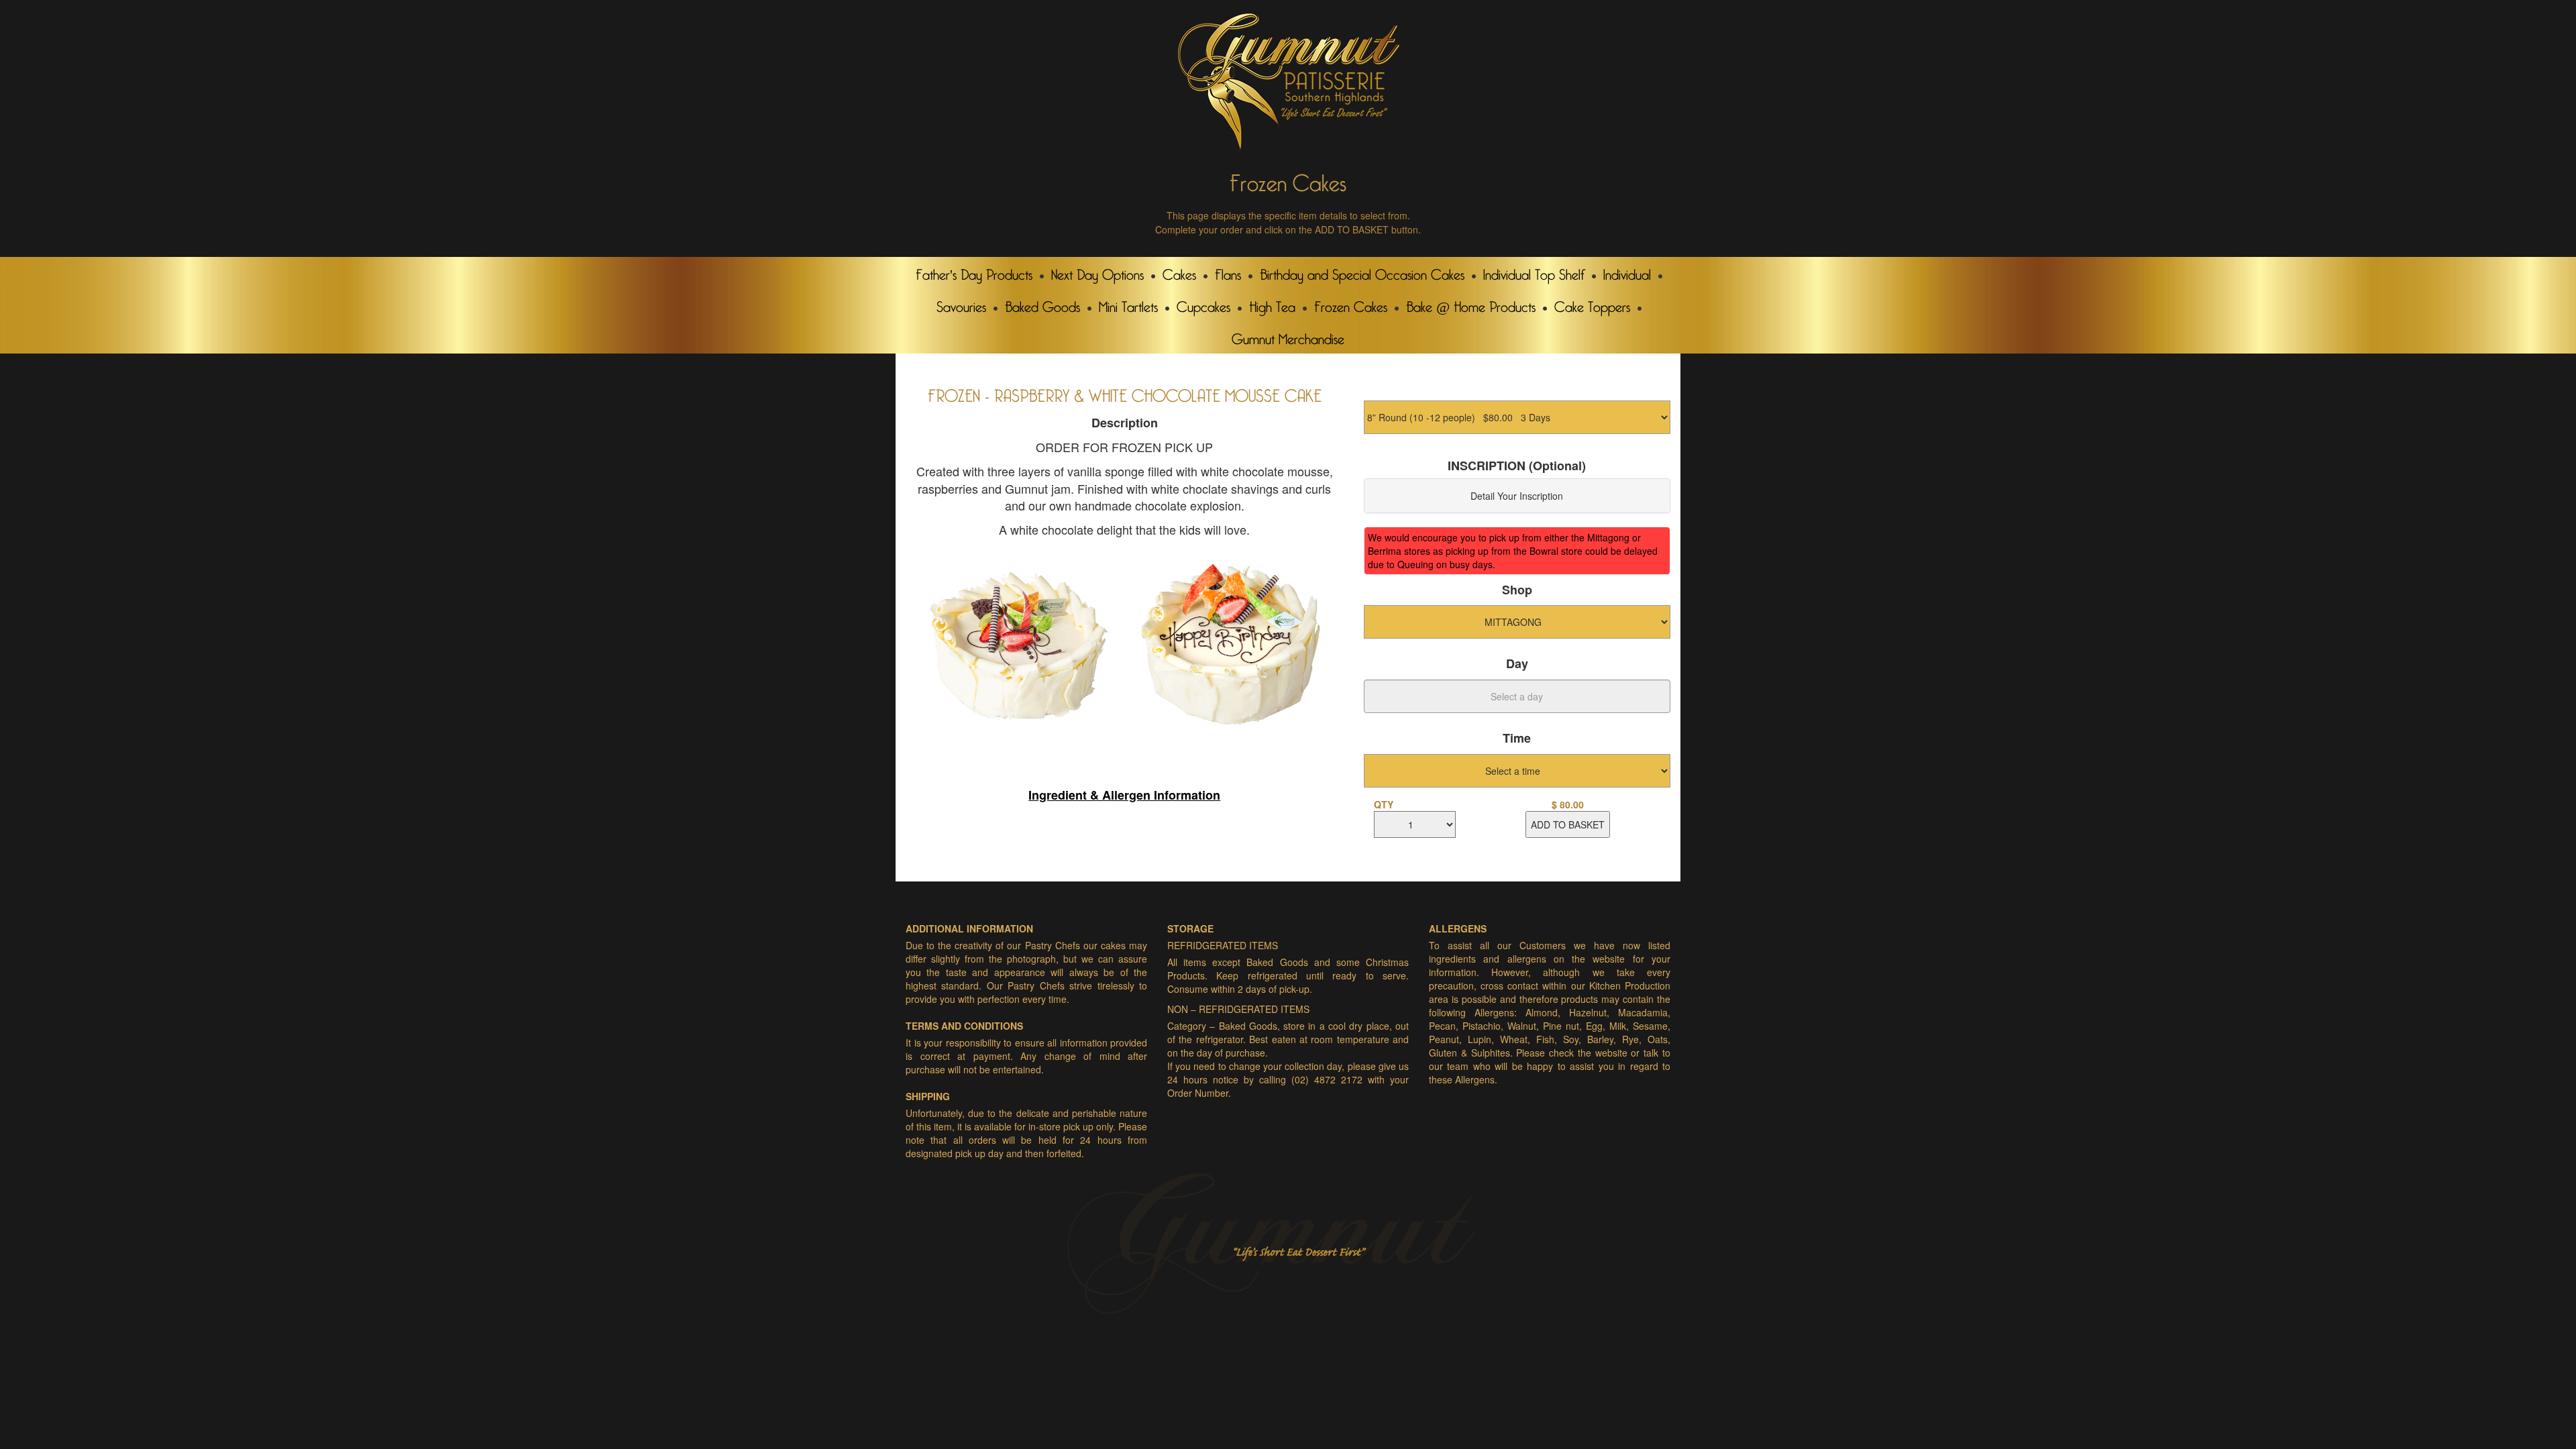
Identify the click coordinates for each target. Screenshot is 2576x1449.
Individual (1627, 272)
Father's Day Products (974, 272)
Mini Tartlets (1128, 304)
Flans (1228, 272)
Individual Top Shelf (1534, 272)
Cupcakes (1203, 304)
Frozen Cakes (1351, 304)
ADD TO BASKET (1568, 824)
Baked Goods (1042, 304)
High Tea (1272, 304)
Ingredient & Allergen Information (1124, 795)
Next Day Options (1097, 272)
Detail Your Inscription (1517, 496)
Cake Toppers (1592, 304)
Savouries (961, 304)
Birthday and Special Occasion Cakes (1362, 272)
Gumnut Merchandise (1288, 336)
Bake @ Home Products (1471, 304)
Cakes (1179, 272)
